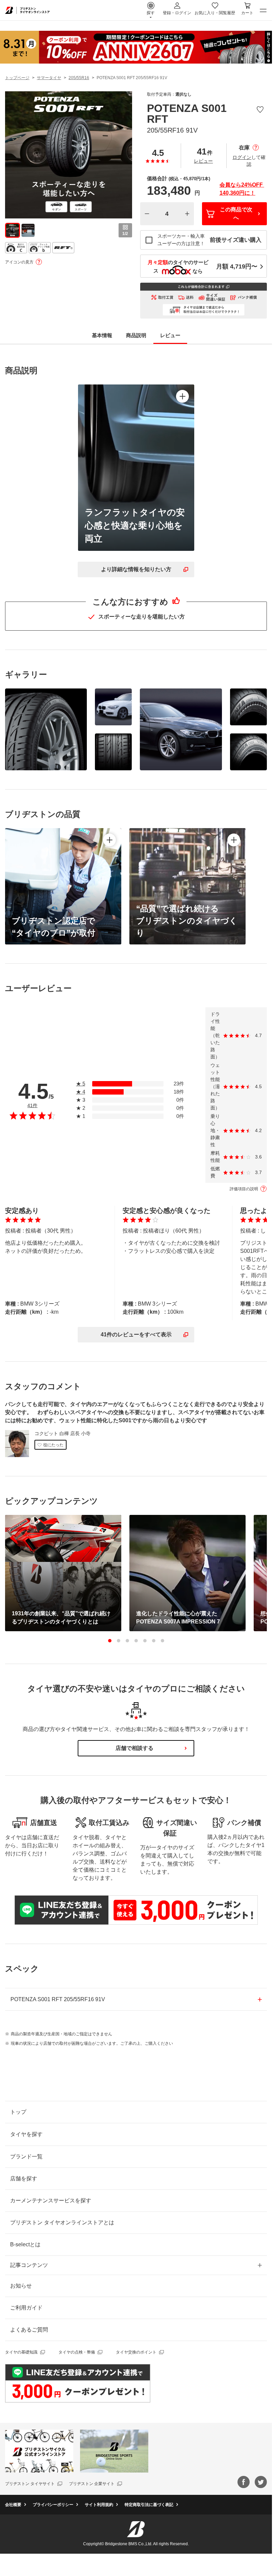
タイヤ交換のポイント (136, 2352)
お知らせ (21, 2286)
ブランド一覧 (26, 2157)
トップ (18, 2112)
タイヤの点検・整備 (77, 2352)
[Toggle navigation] (263, 10)
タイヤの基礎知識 (21, 2352)
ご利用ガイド (26, 2308)
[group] (12, 230)
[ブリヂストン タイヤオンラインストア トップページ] (27, 10)
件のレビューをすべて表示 (136, 1334)
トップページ (17, 78)
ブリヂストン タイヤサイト (30, 2484)
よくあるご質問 (29, 2330)
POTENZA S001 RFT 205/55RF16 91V (58, 1999)
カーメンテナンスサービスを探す (51, 2200)
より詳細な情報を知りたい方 (136, 569)
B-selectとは (25, 2244)
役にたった (53, 1445)
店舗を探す (24, 2179)
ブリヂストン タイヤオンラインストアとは (62, 2222)
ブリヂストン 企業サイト (92, 2484)
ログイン (242, 157)
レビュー (203, 161)
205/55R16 (79, 78)
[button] (110, 1641)
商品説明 (136, 335)
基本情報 (102, 335)
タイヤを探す (26, 2134)
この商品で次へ (236, 214)
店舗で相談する (134, 1748)
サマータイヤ (49, 78)
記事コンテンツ (29, 2265)
